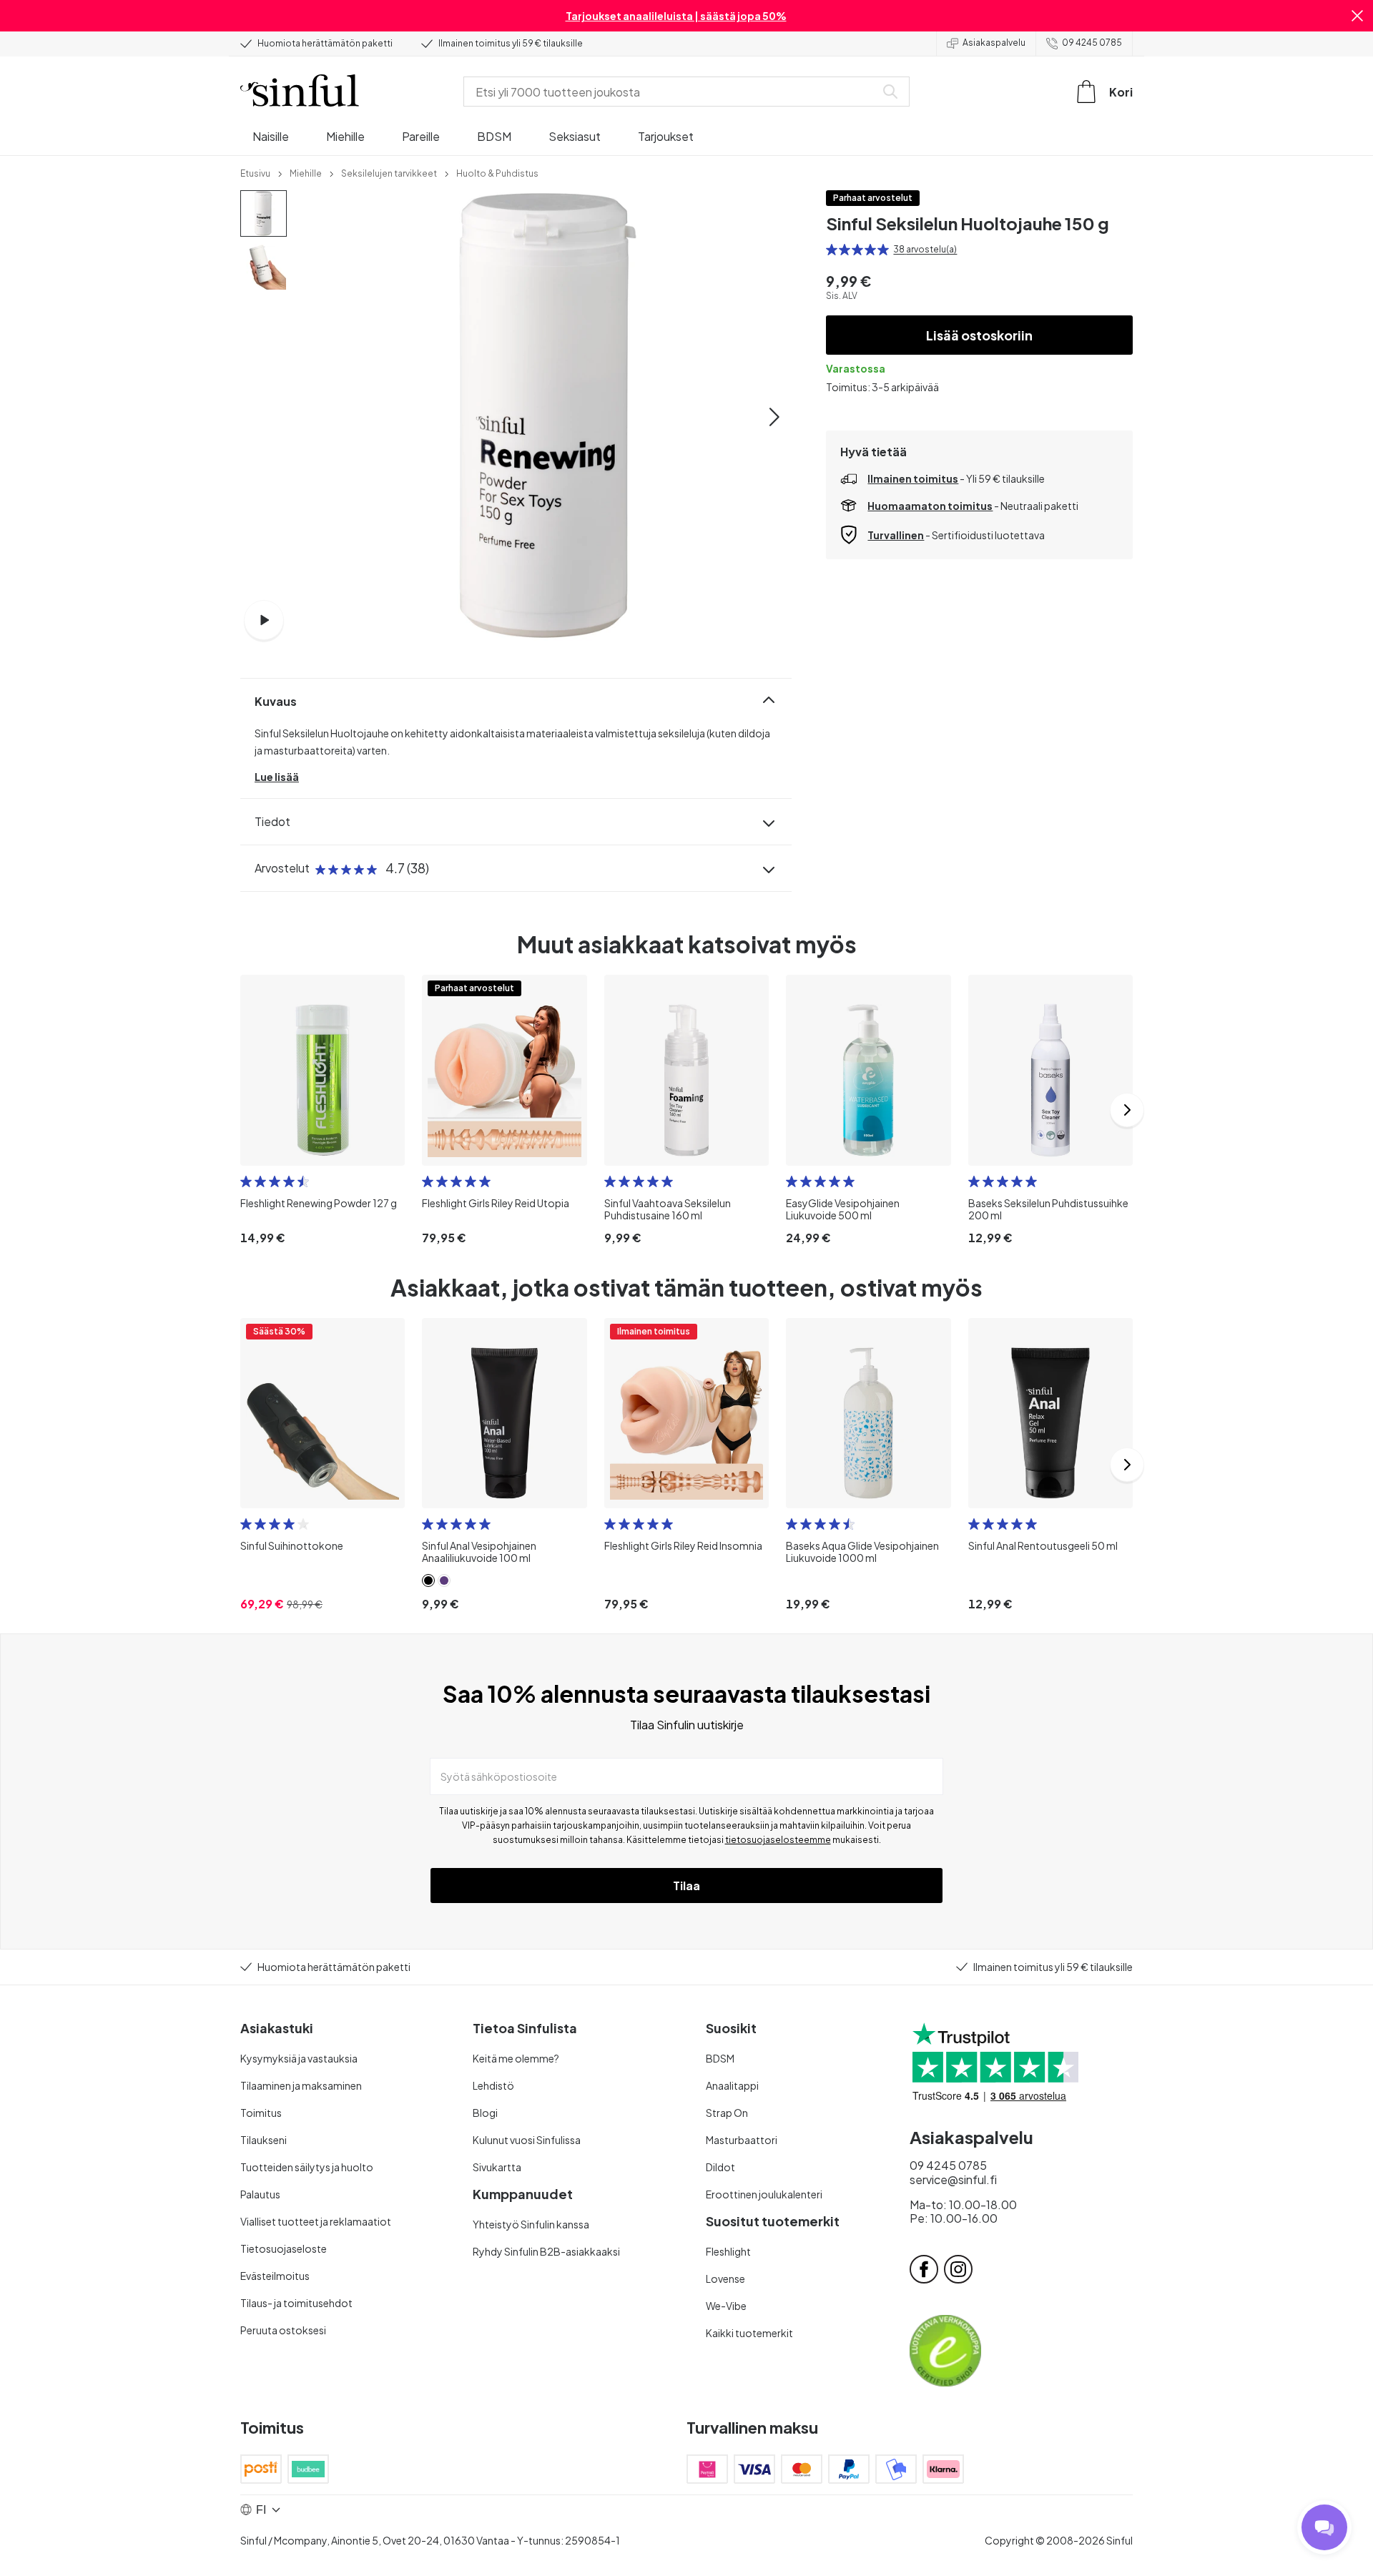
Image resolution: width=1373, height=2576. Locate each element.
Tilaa (686, 1886)
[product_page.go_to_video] (264, 620)
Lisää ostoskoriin (979, 335)
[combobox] (672, 92)
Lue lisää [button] (277, 777)
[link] (255, 172)
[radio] (832, 250)
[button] (1357, 16)
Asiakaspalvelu (994, 43)
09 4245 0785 (1092, 43)
